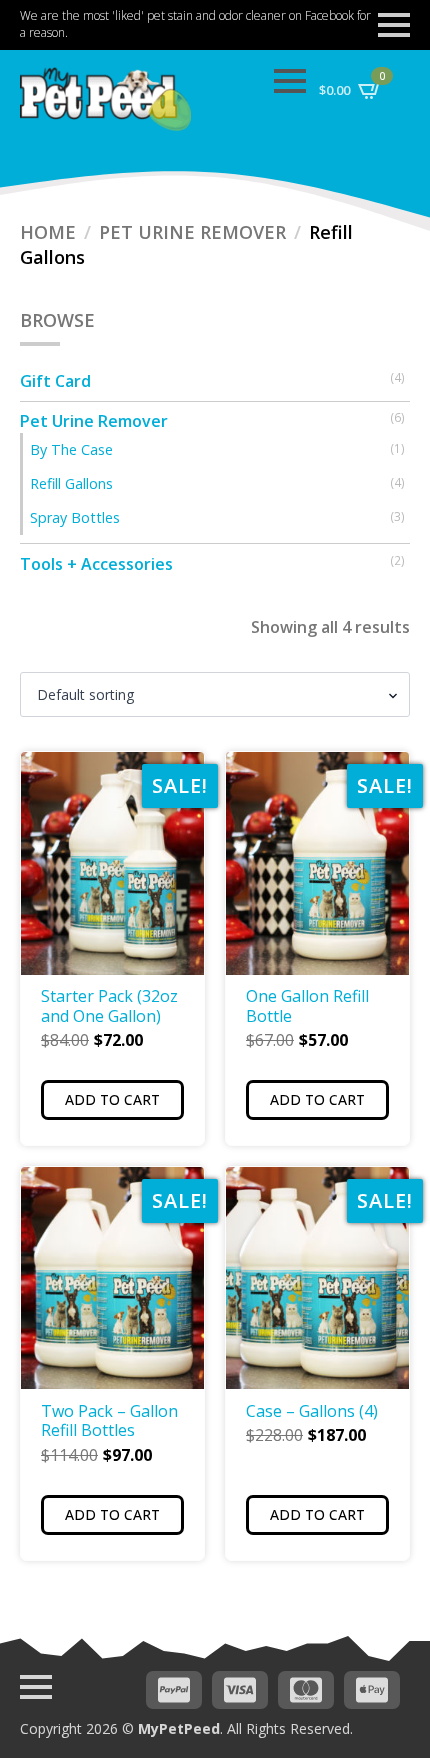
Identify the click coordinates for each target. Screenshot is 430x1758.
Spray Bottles (75, 517)
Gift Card (55, 381)
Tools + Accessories (96, 564)
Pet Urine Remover (192, 232)
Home (48, 232)
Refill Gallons (71, 483)
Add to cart (112, 1099)
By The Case (71, 449)
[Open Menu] (394, 25)
